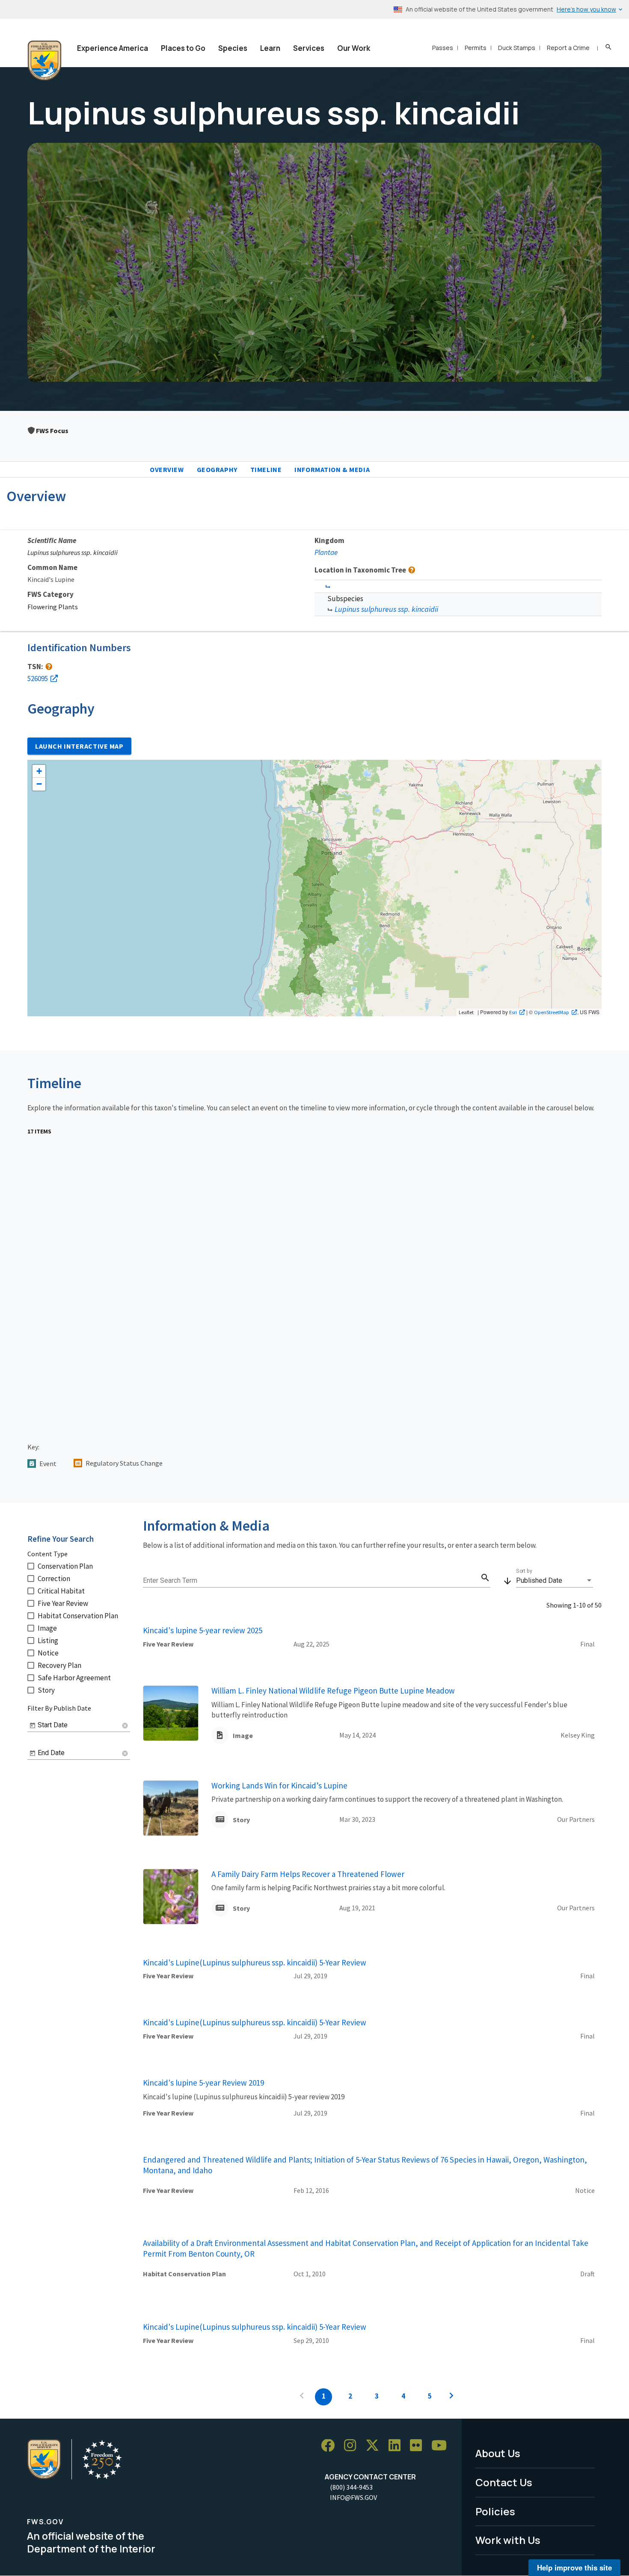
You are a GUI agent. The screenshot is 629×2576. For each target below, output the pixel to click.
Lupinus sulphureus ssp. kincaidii (386, 609)
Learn (270, 48)
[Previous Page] (302, 2397)
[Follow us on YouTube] (442, 2446)
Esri (513, 1012)
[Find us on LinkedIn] (398, 2446)
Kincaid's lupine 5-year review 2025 (203, 1630)
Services (309, 48)
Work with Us (508, 2540)
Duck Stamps (517, 48)
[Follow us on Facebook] (331, 2446)
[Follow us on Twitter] (375, 2446)
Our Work (354, 48)
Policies (495, 2511)
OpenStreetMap (552, 1012)
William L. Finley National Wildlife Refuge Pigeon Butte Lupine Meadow (333, 1691)
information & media (332, 469)
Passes (443, 48)
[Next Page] (451, 2397)
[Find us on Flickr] (419, 2446)
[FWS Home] (45, 61)
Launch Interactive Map (79, 746)
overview (167, 469)
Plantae (326, 552)
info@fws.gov (353, 2497)
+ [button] (39, 771)
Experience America (113, 48)
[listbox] (555, 1581)
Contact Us (504, 2482)
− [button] (39, 784)
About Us (498, 2453)
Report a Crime (568, 48)
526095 (38, 679)
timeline (266, 469)
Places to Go (183, 48)
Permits (476, 48)
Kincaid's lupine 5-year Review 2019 (203, 2083)
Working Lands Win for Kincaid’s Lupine (279, 1785)
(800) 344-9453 (351, 2487)
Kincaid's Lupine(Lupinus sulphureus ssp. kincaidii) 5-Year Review (255, 1962)
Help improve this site (574, 2567)
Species (233, 48)
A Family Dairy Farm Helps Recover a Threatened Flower (308, 1874)
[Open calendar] (33, 1726)
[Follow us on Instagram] (353, 2446)
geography (217, 469)
